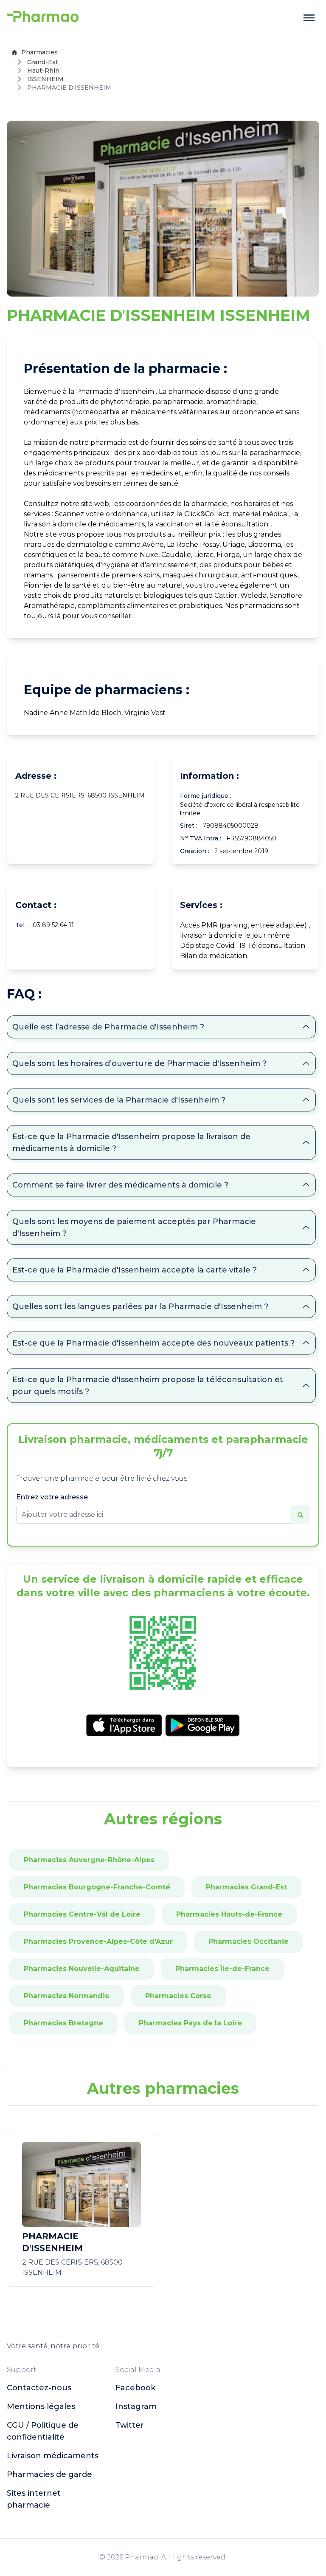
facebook (135, 2388)
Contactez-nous (39, 2388)
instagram (136, 2406)
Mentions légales (41, 2406)
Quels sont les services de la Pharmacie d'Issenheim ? (119, 1100)
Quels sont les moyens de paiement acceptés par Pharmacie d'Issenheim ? (134, 1227)
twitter (130, 2425)
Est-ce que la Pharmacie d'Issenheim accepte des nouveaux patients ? (153, 1343)
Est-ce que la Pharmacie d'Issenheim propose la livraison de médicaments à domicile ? (131, 1142)
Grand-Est (43, 62)
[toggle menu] (309, 18)
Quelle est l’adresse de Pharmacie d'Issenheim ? (108, 1027)
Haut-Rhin (43, 71)
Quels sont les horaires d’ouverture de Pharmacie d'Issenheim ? (139, 1063)
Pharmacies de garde (49, 2474)
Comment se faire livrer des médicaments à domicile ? (120, 1185)
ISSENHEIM (45, 79)
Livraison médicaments (53, 2456)
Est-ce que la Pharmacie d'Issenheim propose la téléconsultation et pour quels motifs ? (148, 1386)
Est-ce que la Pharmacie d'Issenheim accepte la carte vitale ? (135, 1270)
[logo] (43, 18)
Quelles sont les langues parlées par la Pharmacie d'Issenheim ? (140, 1306)
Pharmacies (39, 52)
